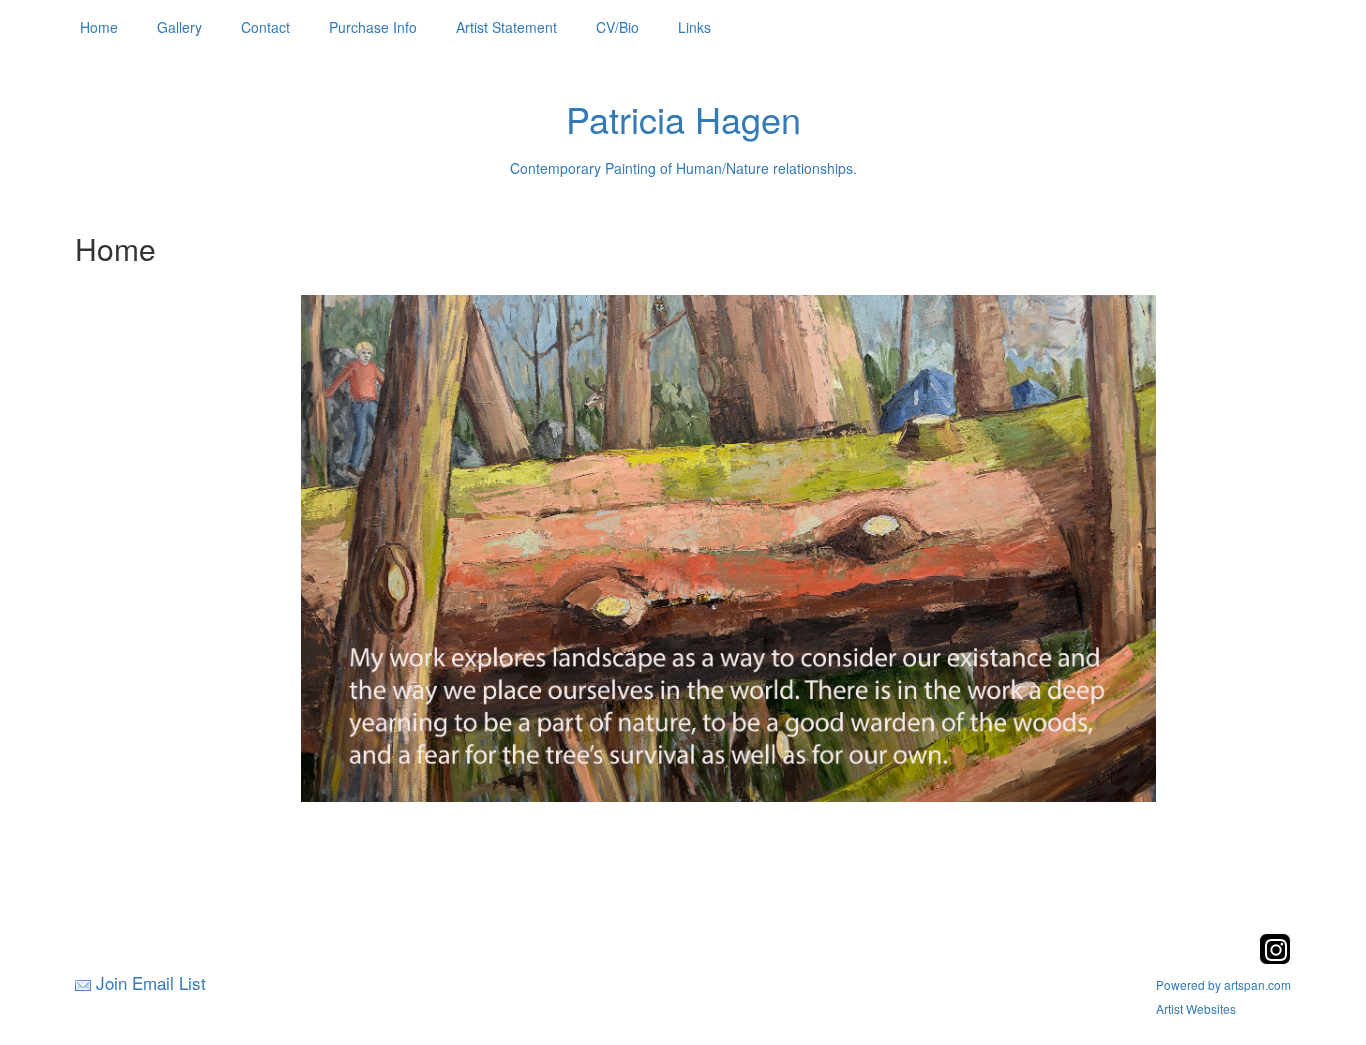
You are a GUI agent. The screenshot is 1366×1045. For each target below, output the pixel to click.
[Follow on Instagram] (1275, 958)
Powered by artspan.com (1223, 984)
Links (694, 27)
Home (99, 27)
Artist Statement (506, 27)
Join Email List (151, 982)
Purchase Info (373, 27)
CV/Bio (617, 27)
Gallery (179, 27)
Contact (265, 27)
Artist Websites (1196, 1008)
